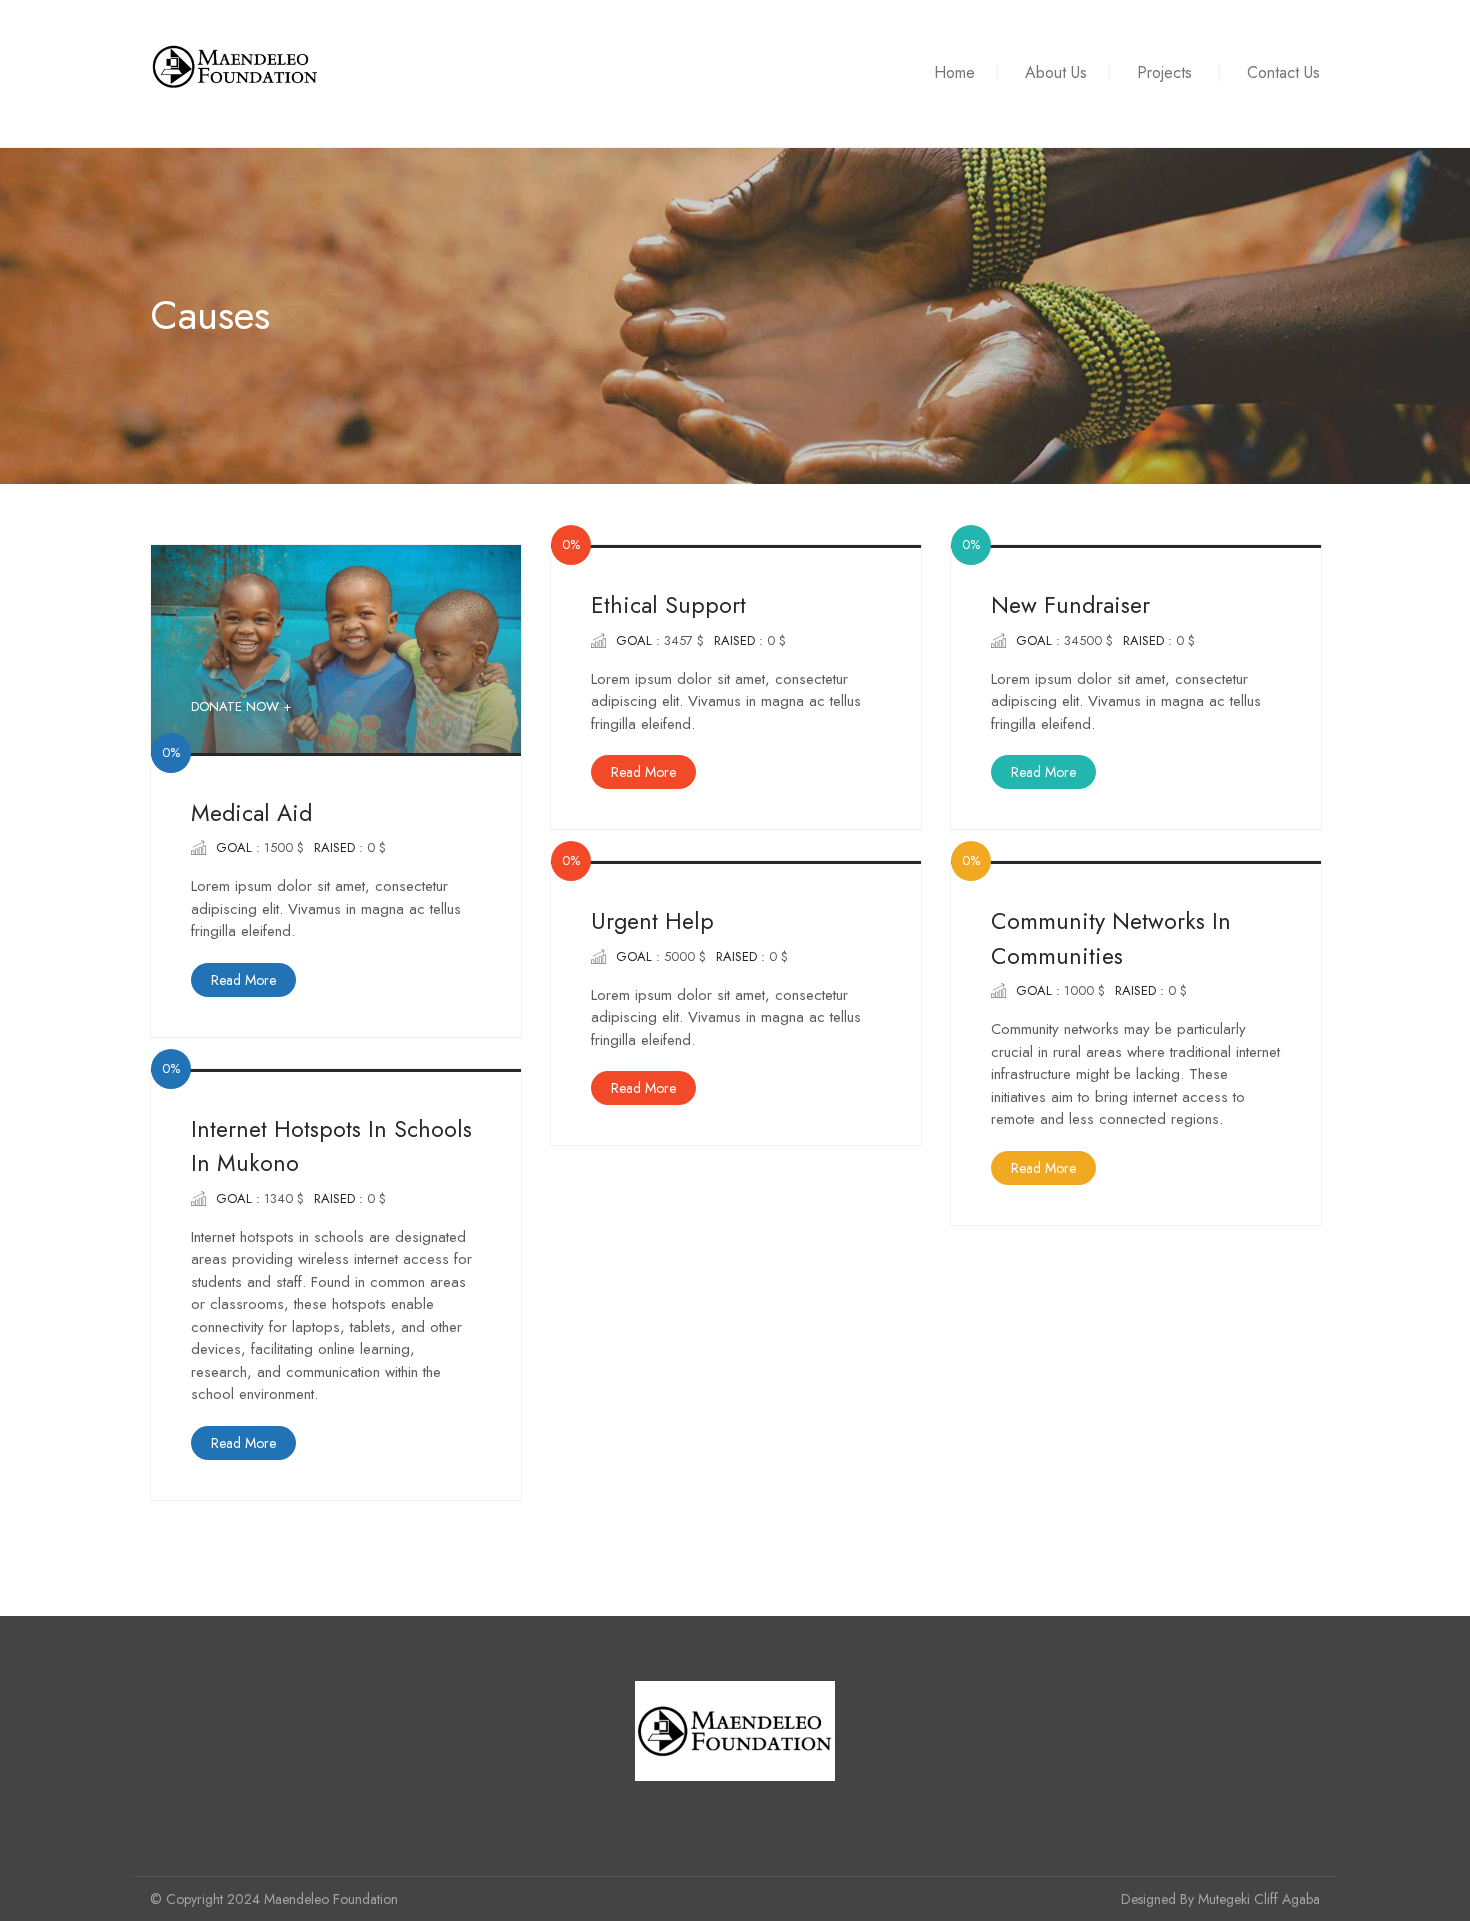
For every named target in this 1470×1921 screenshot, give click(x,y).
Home (954, 72)
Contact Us (1283, 72)
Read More (243, 980)
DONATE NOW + (241, 706)
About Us (1056, 72)
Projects (1164, 72)
